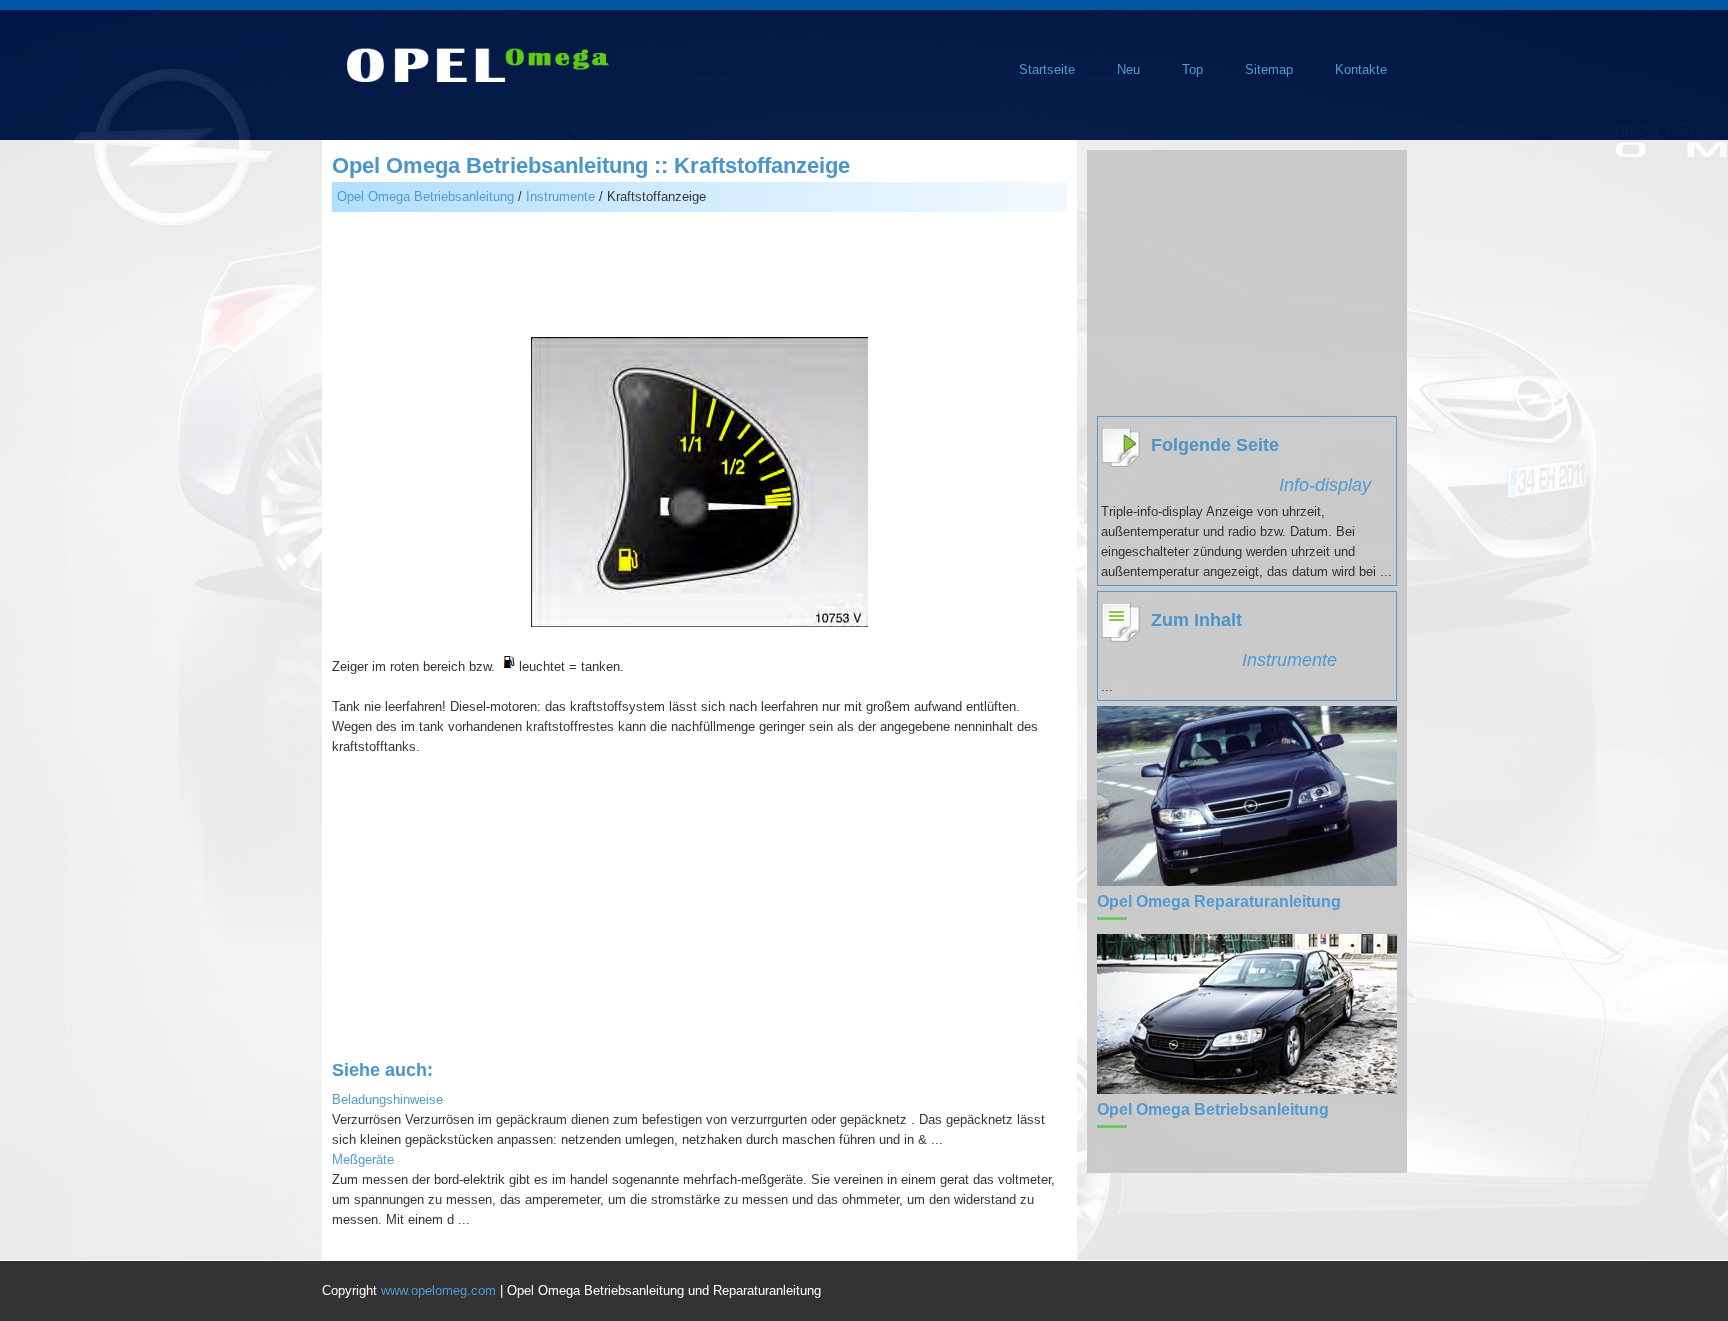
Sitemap (1269, 69)
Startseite (1047, 69)
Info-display (1325, 485)
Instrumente (560, 196)
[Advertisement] (699, 277)
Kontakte (1361, 69)
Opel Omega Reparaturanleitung (1219, 901)
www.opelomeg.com (438, 1290)
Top (1192, 69)
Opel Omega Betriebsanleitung (425, 196)
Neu (1128, 69)
